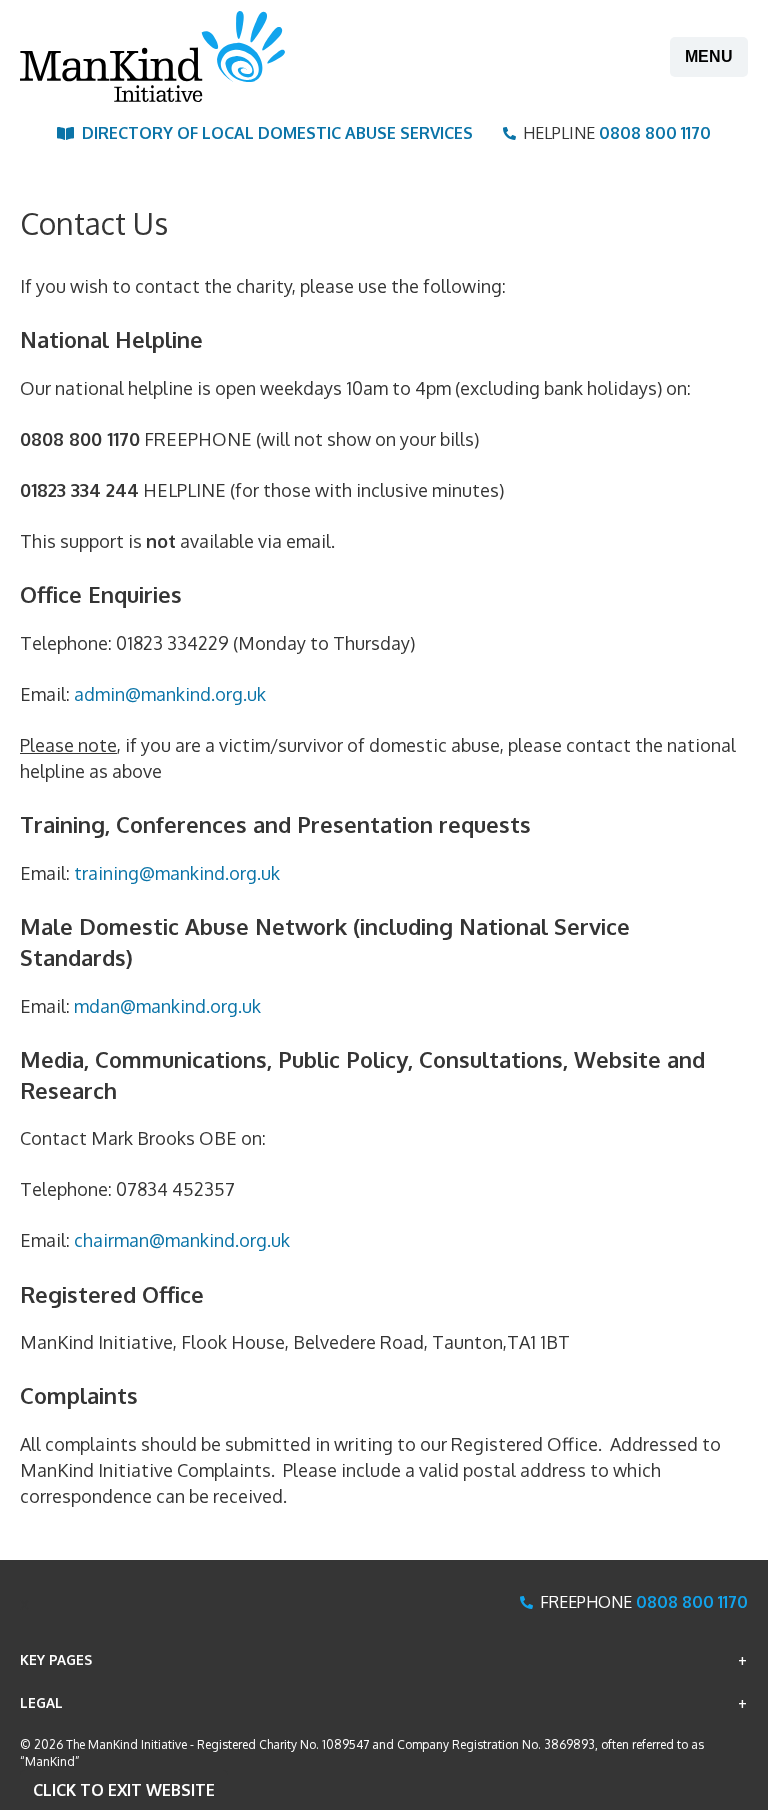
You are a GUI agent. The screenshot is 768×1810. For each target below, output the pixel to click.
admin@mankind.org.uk (170, 694)
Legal (41, 1702)
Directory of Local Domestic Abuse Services (277, 133)
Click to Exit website (124, 1790)
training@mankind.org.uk (177, 873)
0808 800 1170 (655, 133)
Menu (709, 56)
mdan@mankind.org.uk (167, 1006)
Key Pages (56, 1659)
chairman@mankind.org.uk (182, 1240)
